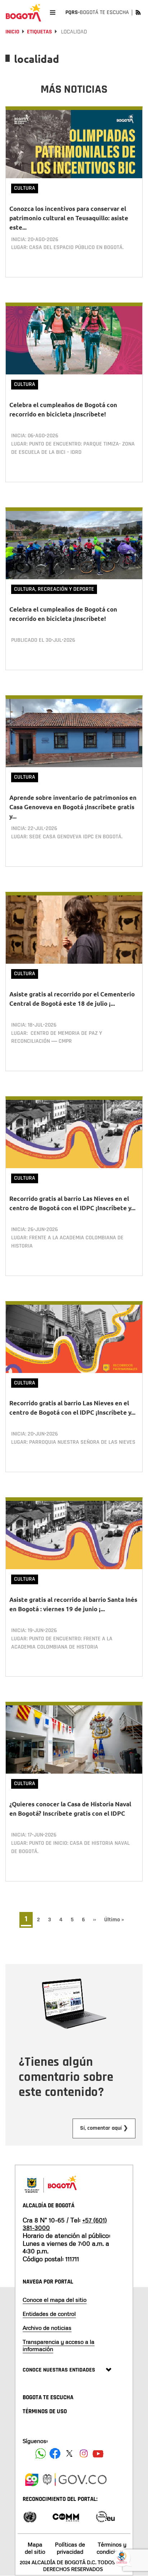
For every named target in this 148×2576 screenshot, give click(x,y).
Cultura (25, 188)
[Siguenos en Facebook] (41, 2453)
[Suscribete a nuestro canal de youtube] (98, 2453)
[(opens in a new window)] (32, 2479)
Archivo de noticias (47, 2328)
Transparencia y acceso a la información (59, 2345)
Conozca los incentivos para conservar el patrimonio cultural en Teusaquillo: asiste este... (69, 218)
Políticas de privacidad (70, 2548)
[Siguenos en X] (69, 2453)
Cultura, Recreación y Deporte (54, 589)
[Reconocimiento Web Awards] (105, 2516)
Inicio (12, 32)
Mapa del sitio (35, 2548)
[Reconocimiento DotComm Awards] (66, 2516)
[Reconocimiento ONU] (30, 2516)
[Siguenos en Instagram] (84, 2453)
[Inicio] (23, 13)
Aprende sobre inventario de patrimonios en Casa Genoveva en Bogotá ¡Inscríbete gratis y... (73, 807)
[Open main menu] (53, 12)
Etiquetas (40, 32)
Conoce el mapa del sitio (55, 2300)
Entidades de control (49, 2314)
